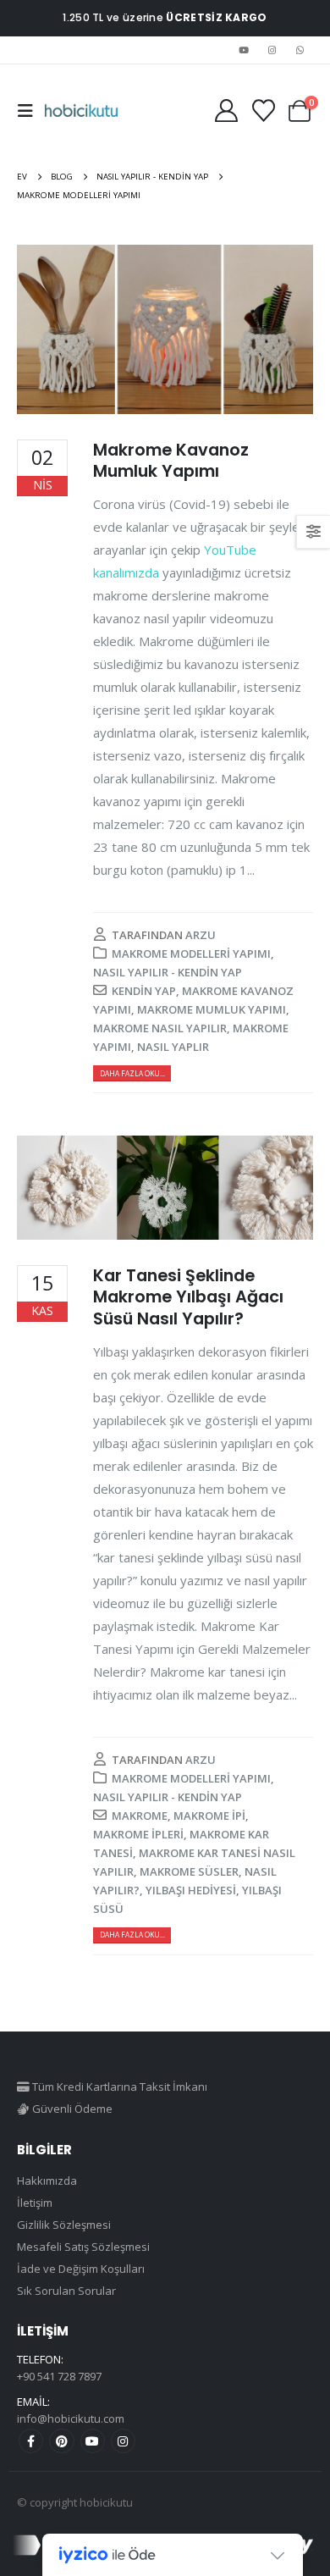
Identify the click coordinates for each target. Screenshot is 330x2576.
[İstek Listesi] (263, 111)
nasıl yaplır (173, 1047)
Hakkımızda (47, 2181)
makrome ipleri (138, 1834)
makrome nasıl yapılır (160, 1028)
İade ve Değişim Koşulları (81, 2269)
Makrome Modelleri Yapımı (191, 954)
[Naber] (300, 50)
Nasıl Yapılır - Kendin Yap (168, 972)
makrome (140, 1816)
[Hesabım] (226, 111)
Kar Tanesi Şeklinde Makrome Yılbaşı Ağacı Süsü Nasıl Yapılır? (188, 1297)
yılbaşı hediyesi (191, 1890)
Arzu (201, 935)
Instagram (123, 2441)
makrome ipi (209, 1816)
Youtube (93, 2441)
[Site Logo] (81, 111)
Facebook (31, 2441)
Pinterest (61, 2441)
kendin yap (144, 991)
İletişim (35, 2203)
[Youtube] (244, 50)
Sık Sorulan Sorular (66, 2291)
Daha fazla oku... (132, 1073)
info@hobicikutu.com (71, 2418)
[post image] (165, 329)
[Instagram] (272, 50)
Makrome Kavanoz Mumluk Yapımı (171, 461)
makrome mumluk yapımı (212, 1009)
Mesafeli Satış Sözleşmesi (83, 2247)
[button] (30, 111)
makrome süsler (189, 1871)
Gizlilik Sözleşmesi (64, 2225)
